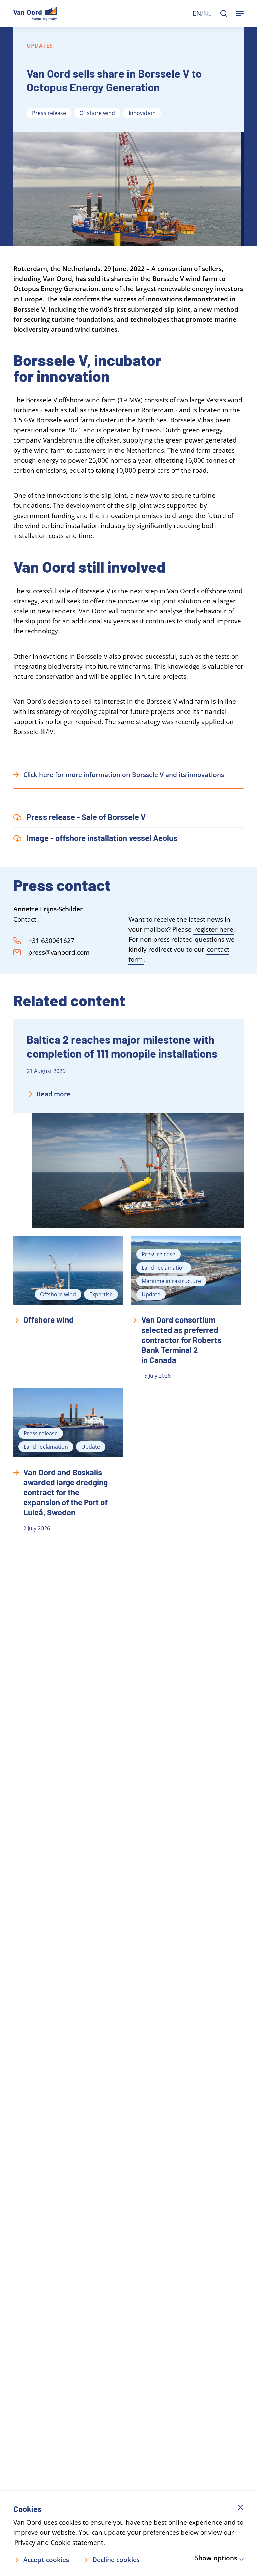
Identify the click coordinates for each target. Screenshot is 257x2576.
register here (214, 929)
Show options (216, 2558)
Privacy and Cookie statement (59, 2543)
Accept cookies (46, 2560)
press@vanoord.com (59, 952)
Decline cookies (116, 2560)
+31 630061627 (51, 941)
